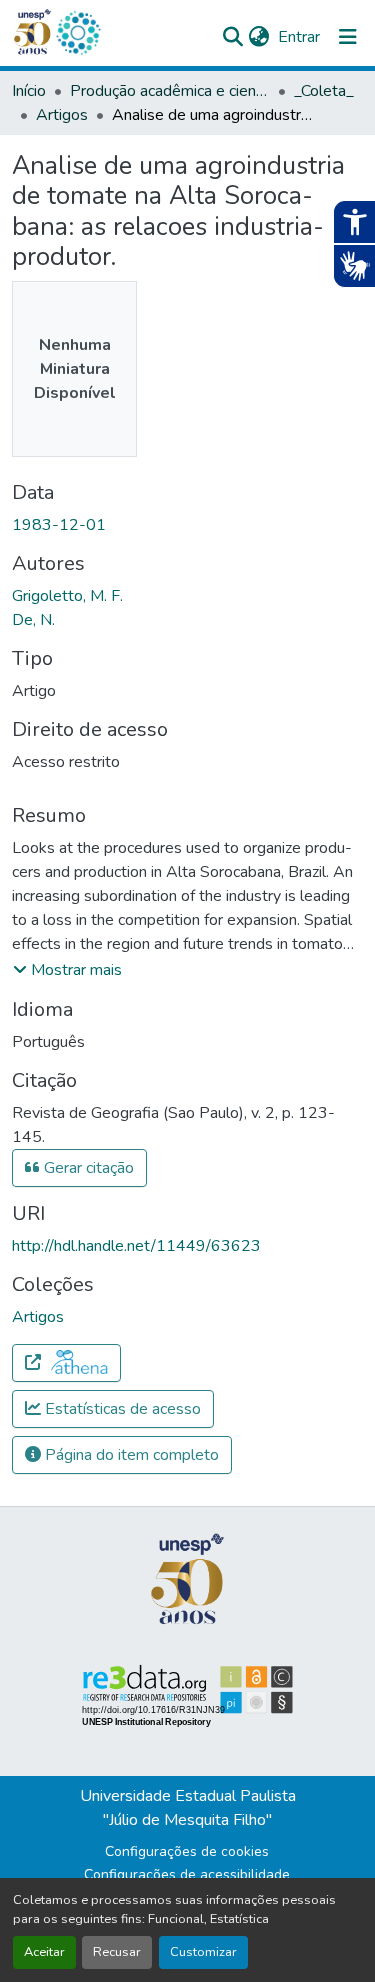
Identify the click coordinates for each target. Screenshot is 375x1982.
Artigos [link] (62, 115)
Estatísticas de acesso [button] (121, 1409)
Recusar (117, 1952)
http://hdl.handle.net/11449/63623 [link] (136, 1246)
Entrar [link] (299, 37)
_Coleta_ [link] (324, 91)
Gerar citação (87, 1168)
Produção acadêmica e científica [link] (170, 91)
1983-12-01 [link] (59, 525)
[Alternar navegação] (348, 37)
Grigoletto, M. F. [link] (67, 596)
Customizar (203, 1952)
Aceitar (44, 1952)
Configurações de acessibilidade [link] (187, 1874)
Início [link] (29, 91)
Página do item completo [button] (130, 1455)
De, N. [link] (33, 620)
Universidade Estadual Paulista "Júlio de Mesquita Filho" (188, 1808)
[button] (78, 33)
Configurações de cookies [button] (187, 1851)
